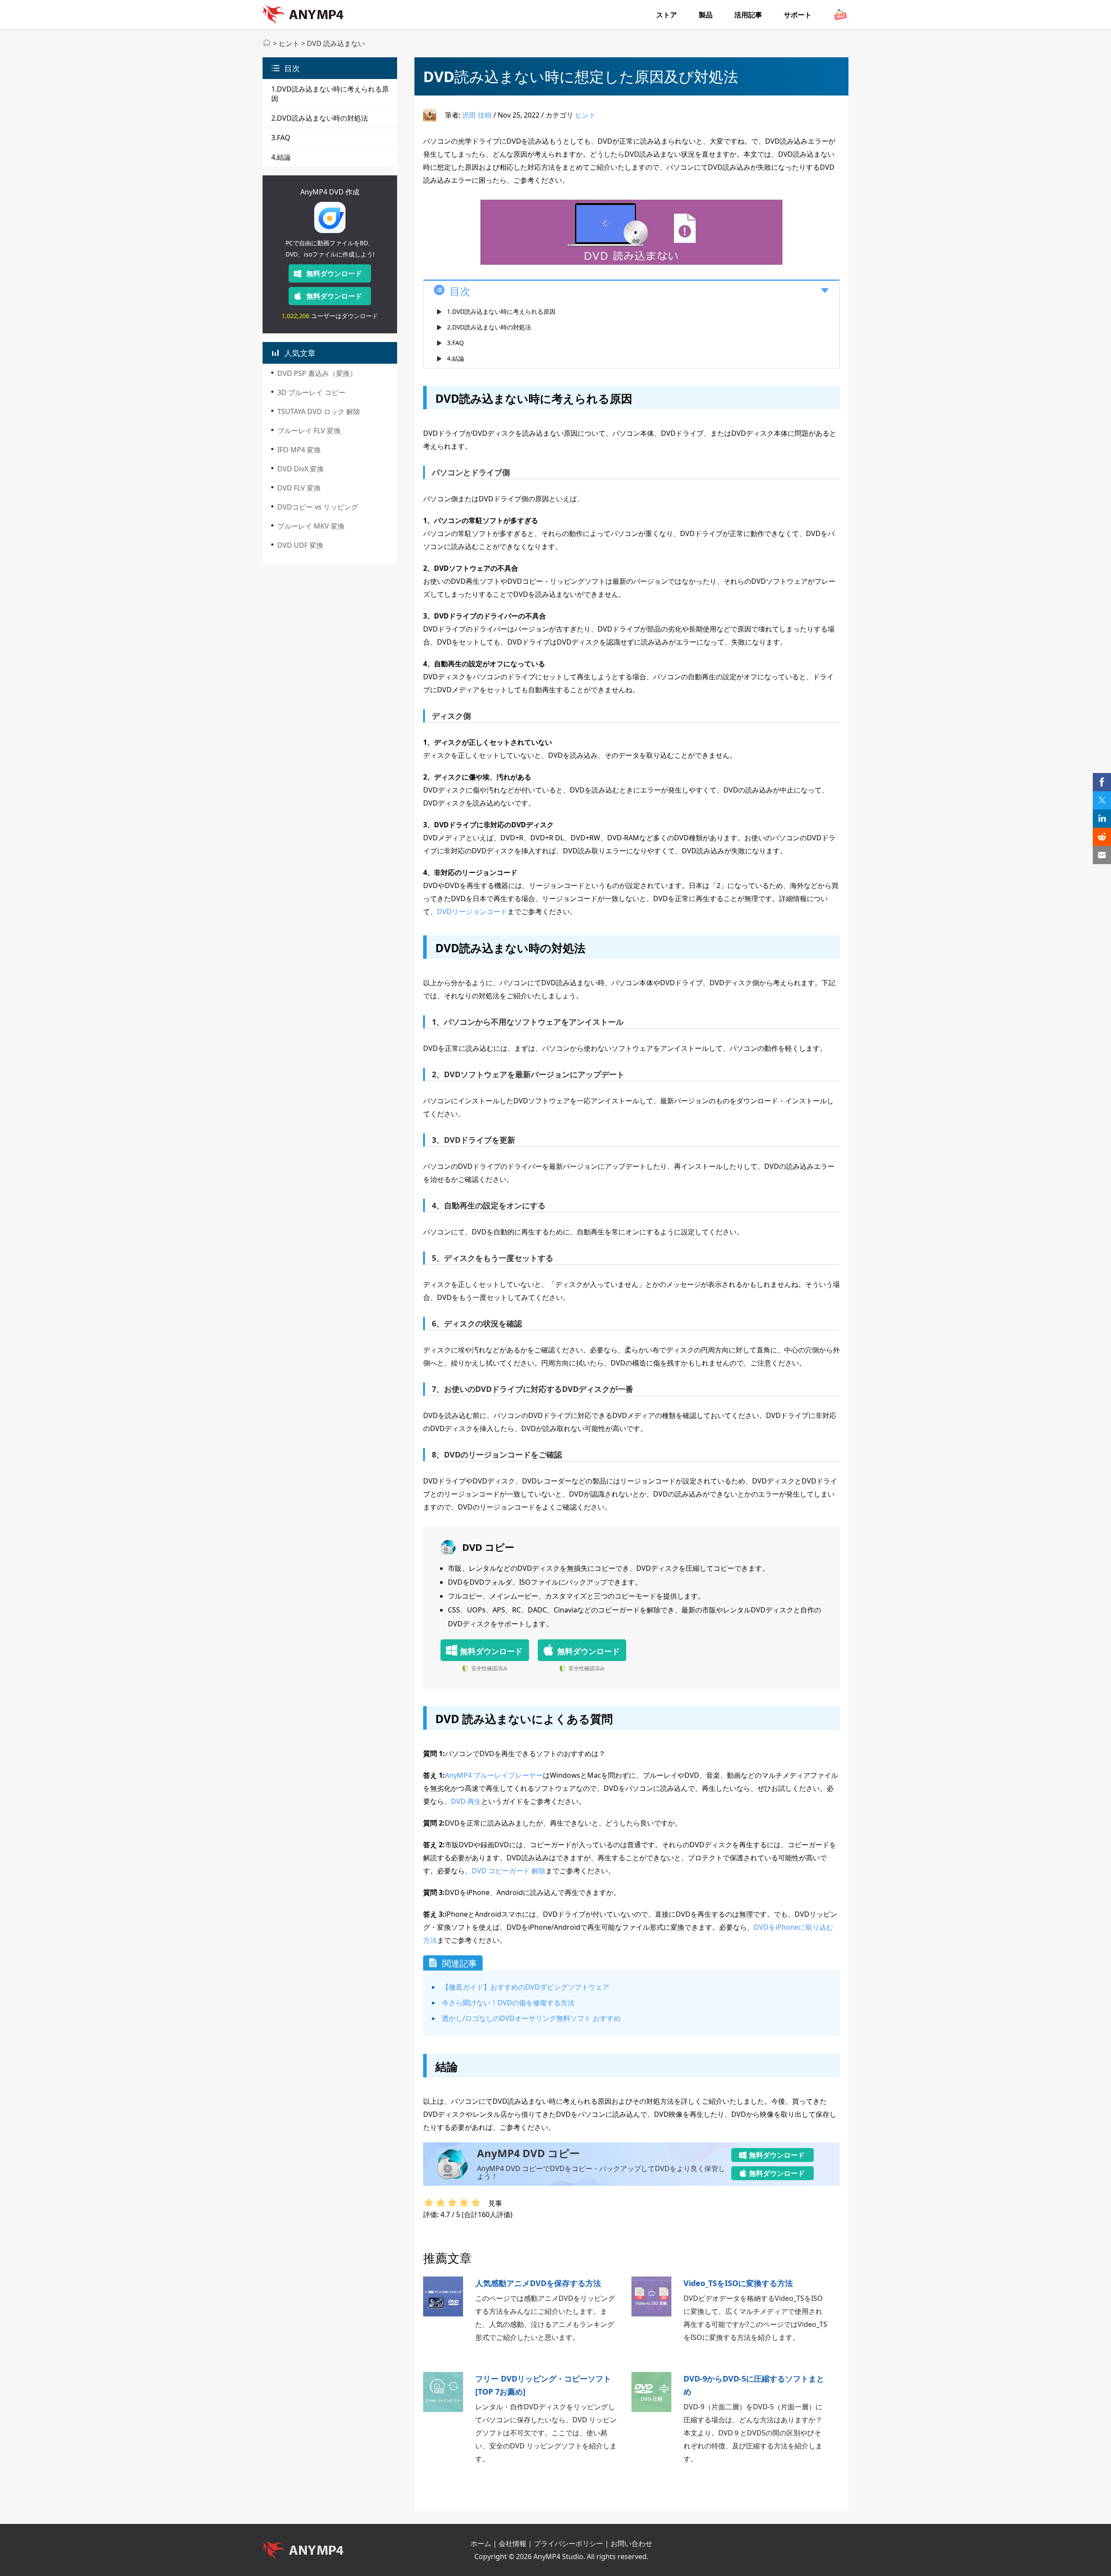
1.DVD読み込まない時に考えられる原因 (501, 311)
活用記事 (748, 15)
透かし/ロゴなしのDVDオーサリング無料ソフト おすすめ (531, 2018)
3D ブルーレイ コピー (311, 392)
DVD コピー (488, 1547)
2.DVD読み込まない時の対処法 (320, 118)
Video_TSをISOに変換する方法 (738, 2283)
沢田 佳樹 (477, 115)
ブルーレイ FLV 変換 (309, 431)
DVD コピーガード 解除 (509, 1871)
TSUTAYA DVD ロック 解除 (319, 411)
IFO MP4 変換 (299, 450)
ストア (667, 15)
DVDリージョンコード (472, 911)
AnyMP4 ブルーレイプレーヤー (494, 1775)
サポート (798, 15)
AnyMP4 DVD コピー (528, 2153)
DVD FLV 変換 (299, 488)
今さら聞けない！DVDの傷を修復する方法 (508, 2003)
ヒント (289, 43)
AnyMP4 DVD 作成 (330, 192)
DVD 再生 (466, 1801)
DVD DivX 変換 (301, 469)
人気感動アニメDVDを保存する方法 (538, 2283)
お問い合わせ (631, 2543)
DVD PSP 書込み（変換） (317, 373)
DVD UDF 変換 (300, 545)
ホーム (481, 2543)
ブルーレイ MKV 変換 (311, 526)
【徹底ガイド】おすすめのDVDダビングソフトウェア (526, 1987)
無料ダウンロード (334, 273)
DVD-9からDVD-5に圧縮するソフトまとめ (754, 2385)
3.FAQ (281, 138)
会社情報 (513, 2543)
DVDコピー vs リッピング (318, 507)
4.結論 (281, 157)
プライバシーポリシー (569, 2543)
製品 (706, 15)
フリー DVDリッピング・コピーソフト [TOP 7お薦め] (543, 2385)
